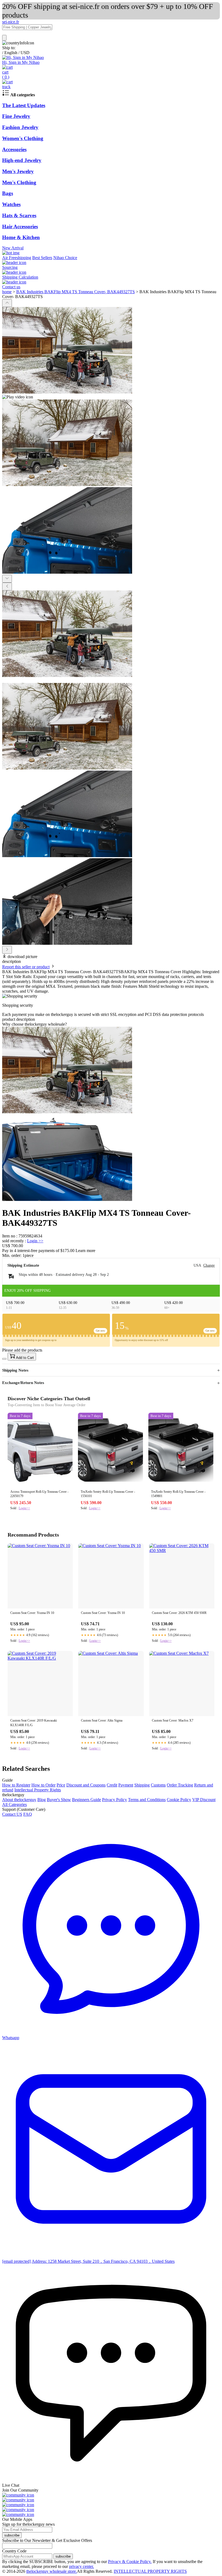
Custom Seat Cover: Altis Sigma (102, 1720)
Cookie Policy (179, 1800)
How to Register (16, 1785)
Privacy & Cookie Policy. (130, 2562)
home (7, 292)
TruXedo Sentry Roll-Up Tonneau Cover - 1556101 (108, 1494)
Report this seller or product (26, 967)
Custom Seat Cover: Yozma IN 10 (32, 1613)
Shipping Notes (15, 1370)
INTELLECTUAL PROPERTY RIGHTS (150, 2571)
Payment (126, 1785)
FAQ (28, 1814)
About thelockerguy (19, 1800)
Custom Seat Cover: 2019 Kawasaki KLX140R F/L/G (34, 1723)
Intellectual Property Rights (38, 1790)
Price (61, 1785)
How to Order (43, 1785)
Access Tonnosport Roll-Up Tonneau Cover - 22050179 (39, 1494)
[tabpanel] (111, 1114)
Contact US (12, 1814)
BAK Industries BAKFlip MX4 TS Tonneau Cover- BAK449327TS (76, 292)
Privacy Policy (115, 1800)
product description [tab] (19, 1019)
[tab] (111, 1024)
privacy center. (81, 2566)
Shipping (142, 1785)
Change (209, 1265)
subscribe (12, 2535)
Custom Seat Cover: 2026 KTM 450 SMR (179, 1613)
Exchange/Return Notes (23, 1383)
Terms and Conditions (147, 1800)
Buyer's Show (59, 1800)
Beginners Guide (86, 1800)
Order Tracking (180, 1785)
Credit (112, 1785)
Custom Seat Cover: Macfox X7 (173, 1720)
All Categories (14, 1804)
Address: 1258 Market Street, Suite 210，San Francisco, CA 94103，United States (103, 2261)
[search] (4, 38)
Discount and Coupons (86, 1785)
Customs (158, 1785)
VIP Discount (204, 1800)
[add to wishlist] (4, 1359)
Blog (42, 1800)
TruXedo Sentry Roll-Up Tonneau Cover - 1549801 (178, 1494)
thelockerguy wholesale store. (52, 2571)
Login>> (24, 1508)
